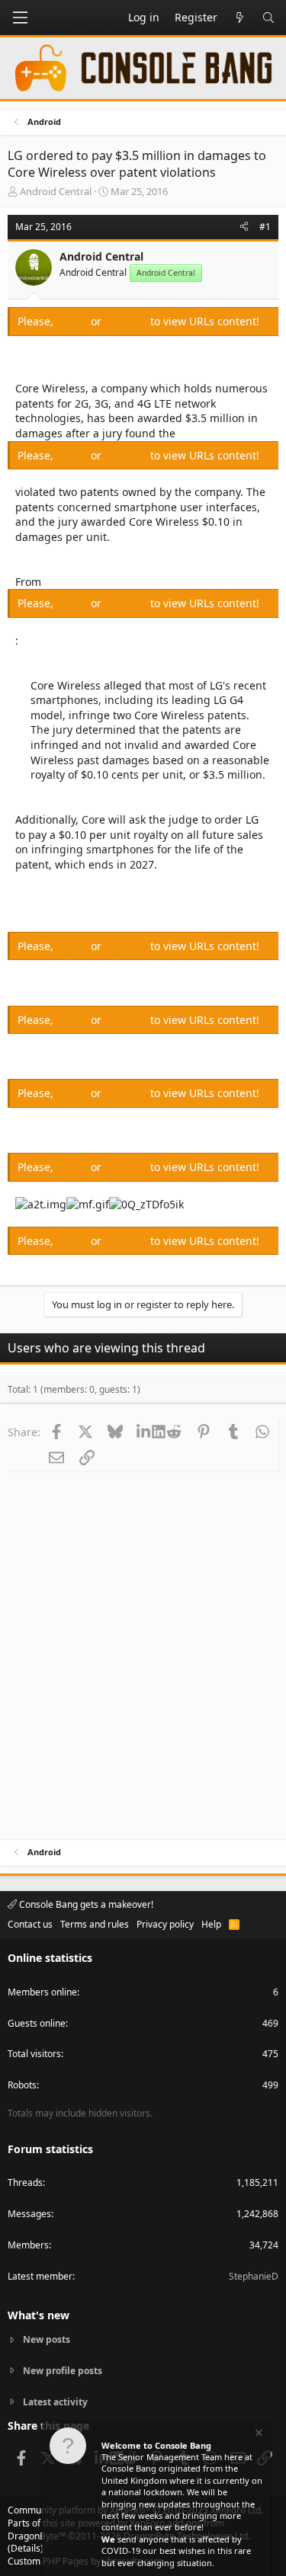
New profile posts (63, 2371)
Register (127, 321)
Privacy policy (165, 1924)
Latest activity (55, 2402)
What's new (39, 2315)
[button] (20, 18)
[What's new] (239, 18)
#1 (265, 227)
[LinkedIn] (145, 1432)
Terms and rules (95, 1924)
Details (26, 2548)
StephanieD (254, 2276)
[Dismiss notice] (258, 2435)
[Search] (268, 18)
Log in (74, 321)
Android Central (56, 191)
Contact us (30, 1924)
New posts (47, 2340)
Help (211, 1924)
